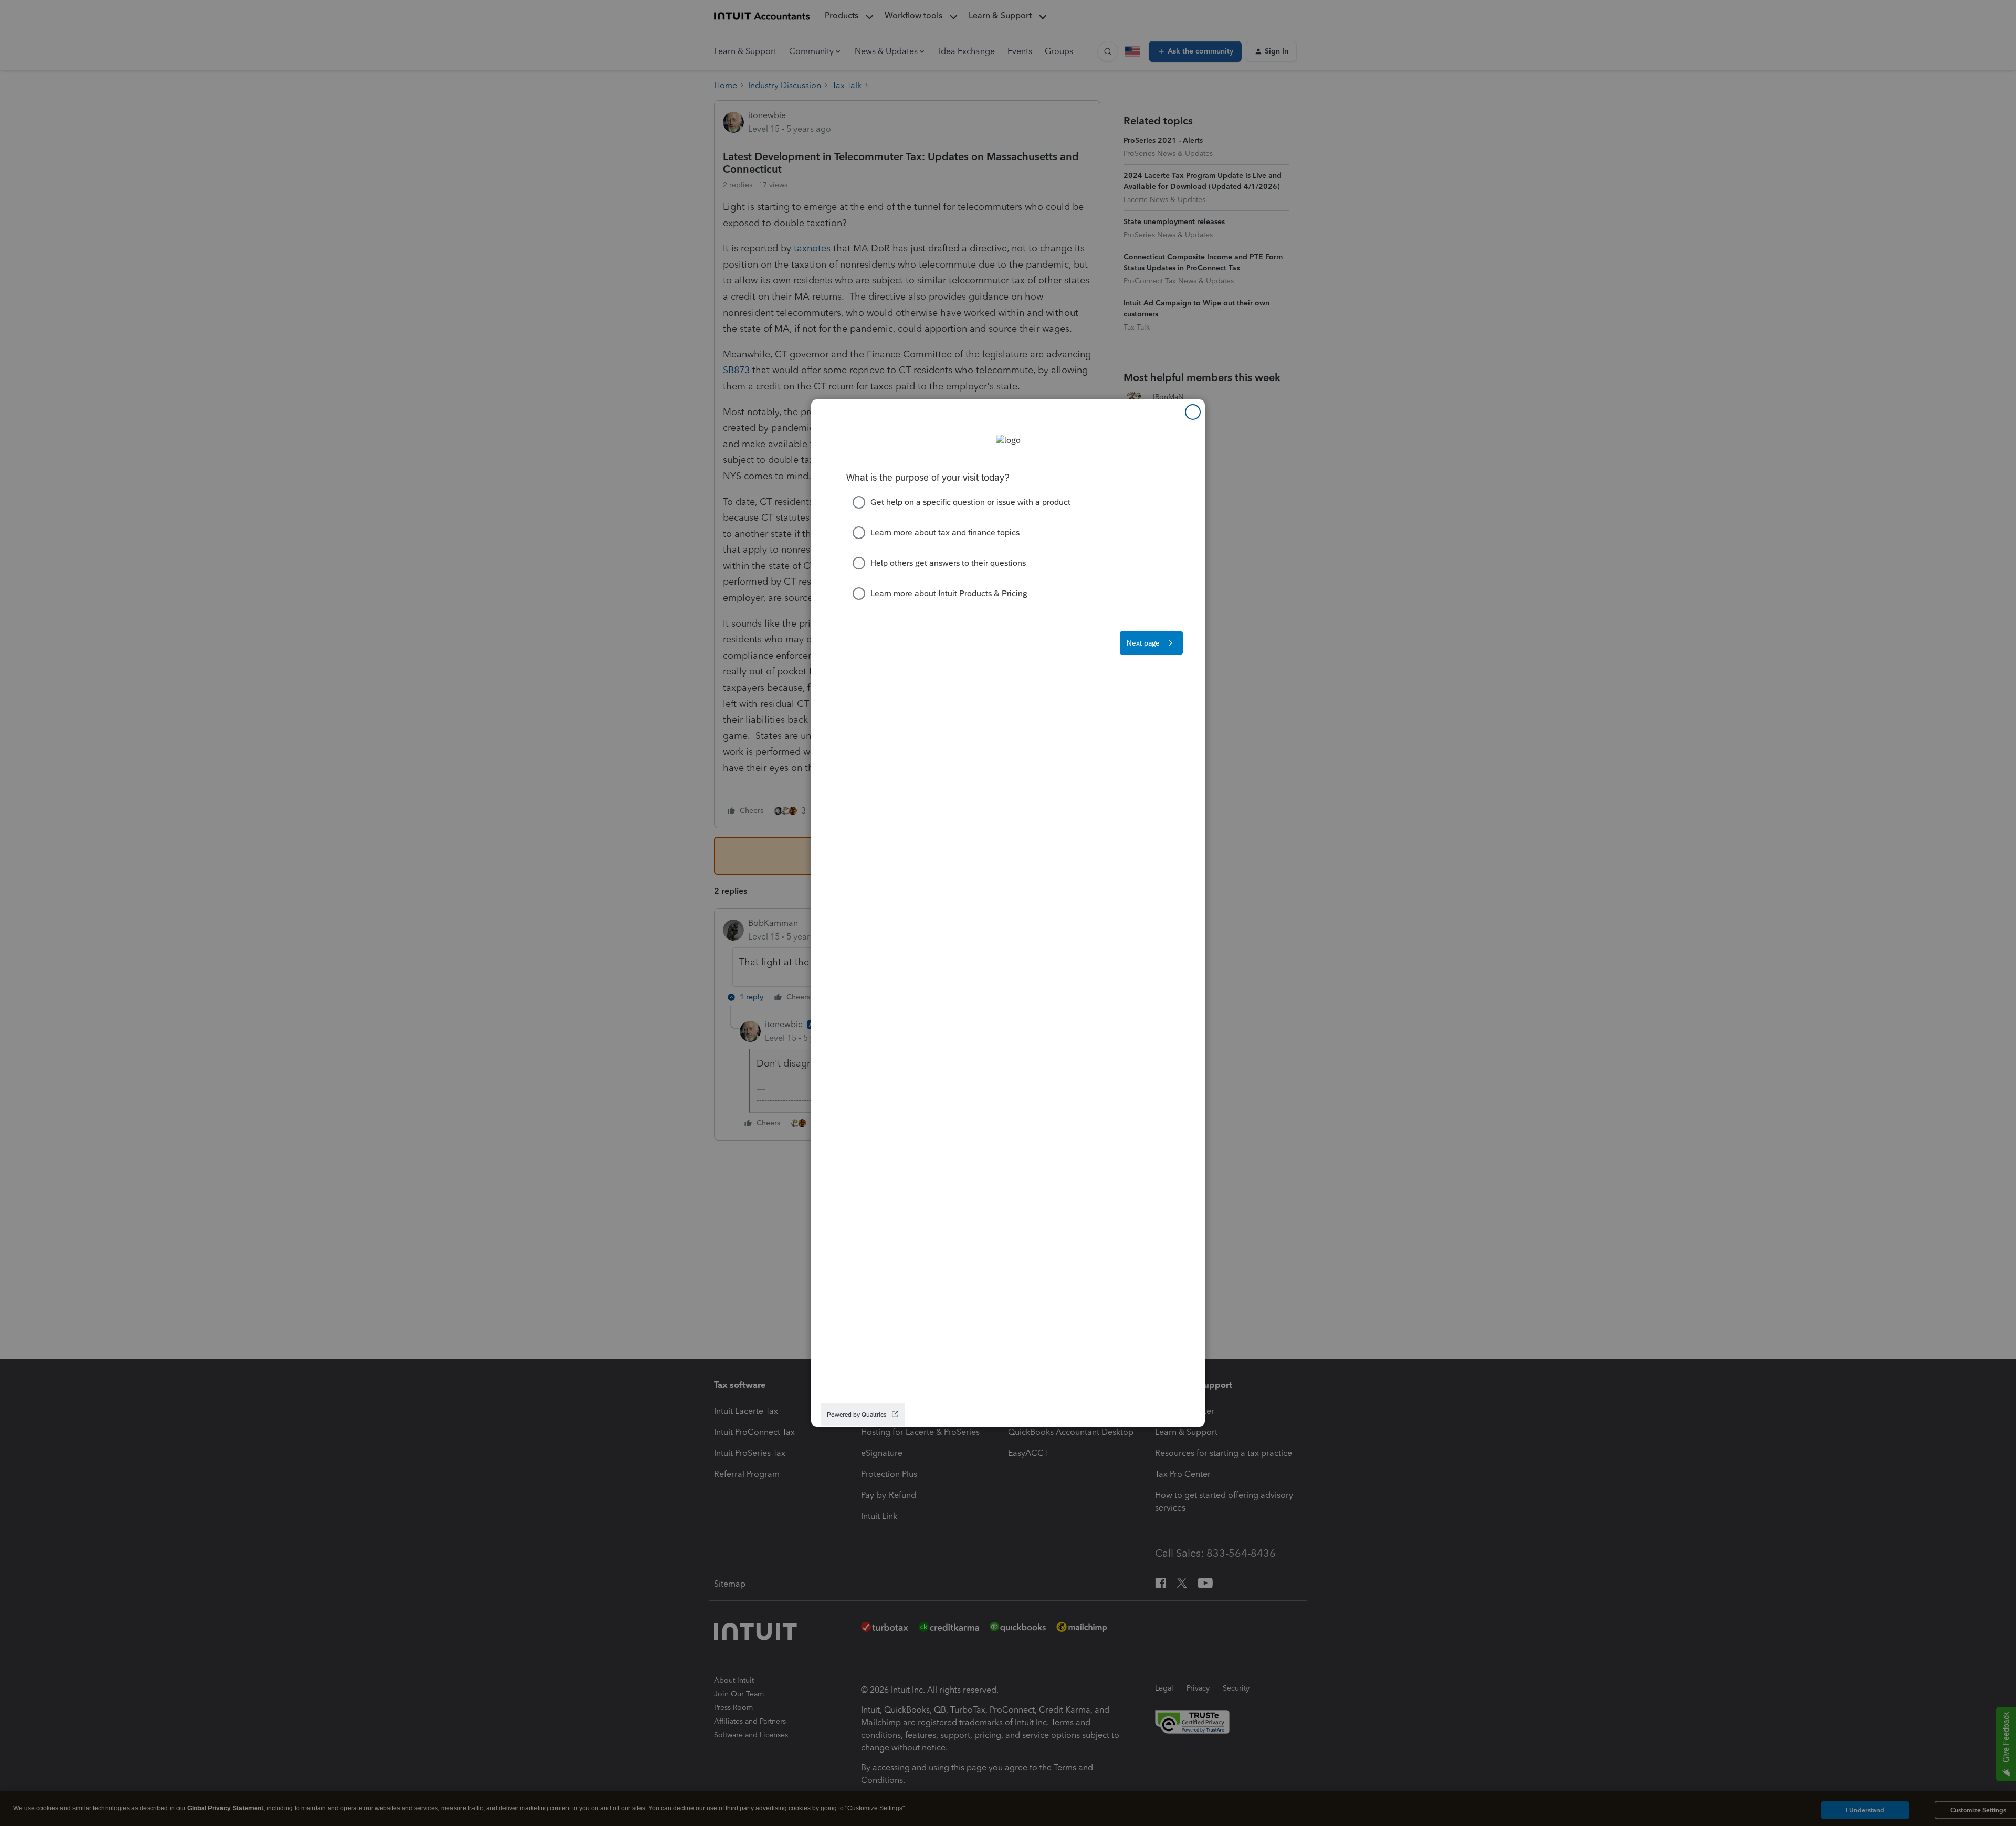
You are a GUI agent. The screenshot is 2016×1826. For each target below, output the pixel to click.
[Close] (1193, 412)
